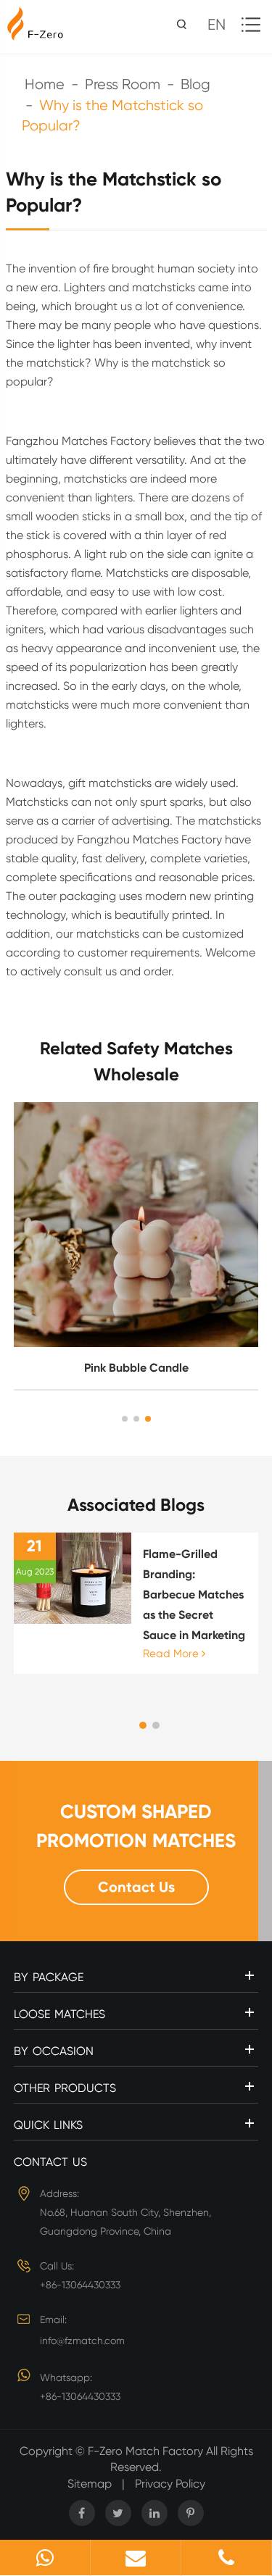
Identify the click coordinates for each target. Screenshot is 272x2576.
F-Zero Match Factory (147, 2451)
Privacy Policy (170, 2484)
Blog (195, 84)
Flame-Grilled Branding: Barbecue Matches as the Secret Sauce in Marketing (194, 1595)
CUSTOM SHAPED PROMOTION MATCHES (136, 1826)
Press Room (123, 84)
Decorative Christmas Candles (136, 1368)
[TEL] (226, 2558)
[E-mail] (136, 2558)
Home (45, 84)
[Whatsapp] (45, 2558)
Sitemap (90, 2484)
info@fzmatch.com (82, 2341)
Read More (172, 1654)
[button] (125, 1419)
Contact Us (136, 1887)
